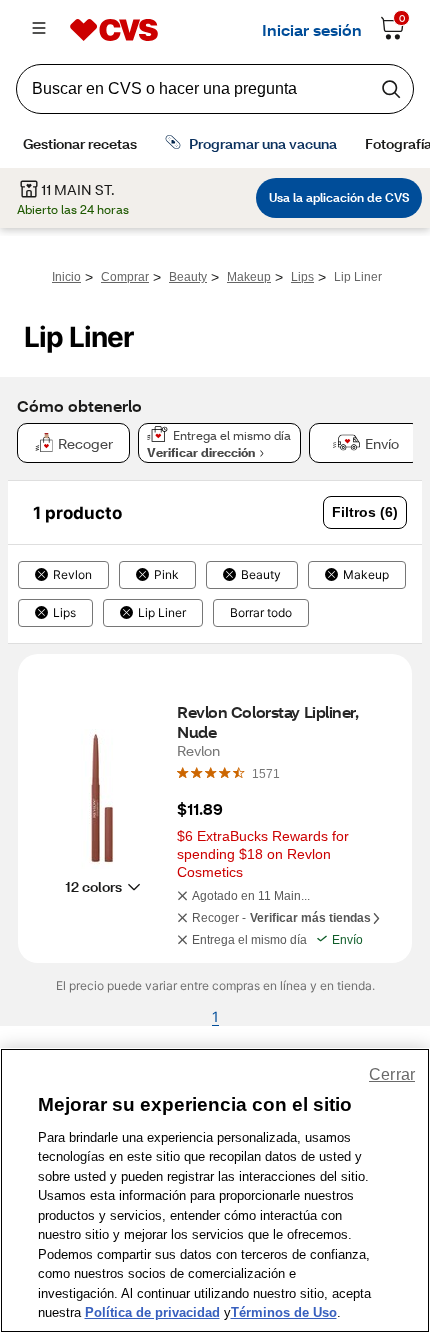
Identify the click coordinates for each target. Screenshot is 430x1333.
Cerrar (392, 1074)
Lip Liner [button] (162, 613)
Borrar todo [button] (261, 613)
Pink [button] (166, 575)
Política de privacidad (152, 1312)
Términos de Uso (284, 1312)
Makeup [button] (366, 575)
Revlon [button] (72, 575)
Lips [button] (64, 613)
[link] (266, 773)
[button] (365, 512)
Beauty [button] (261, 575)
